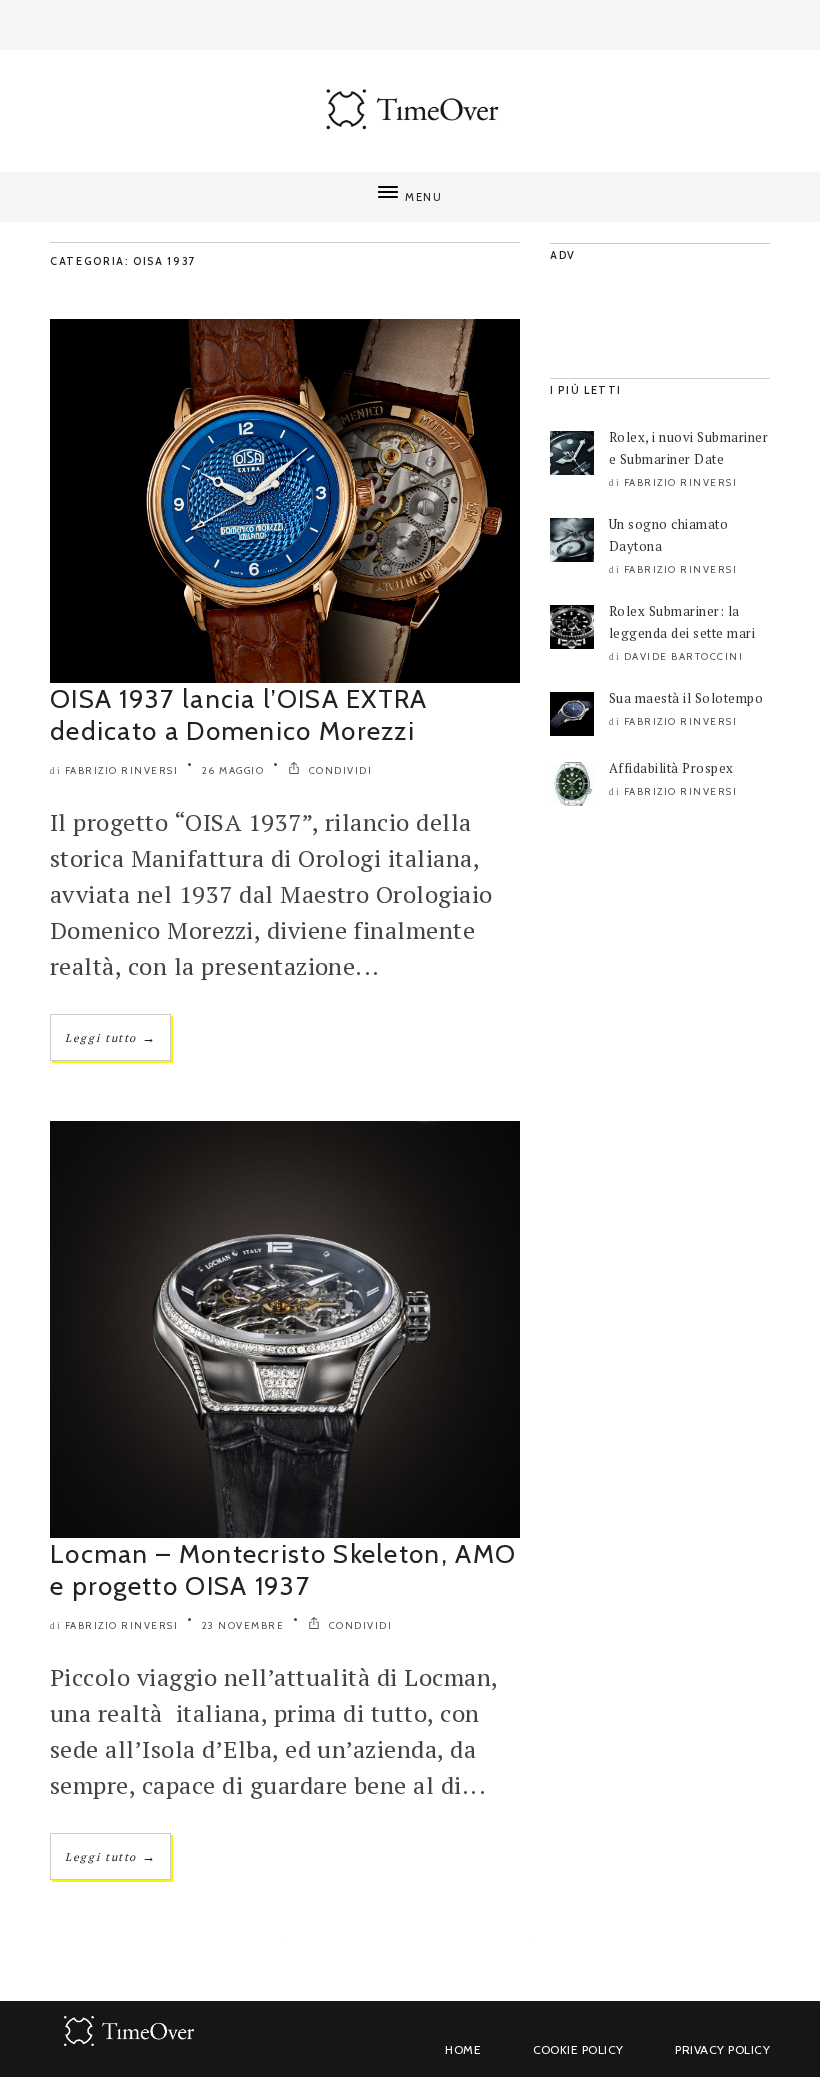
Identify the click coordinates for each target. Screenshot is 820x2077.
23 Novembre (243, 1625)
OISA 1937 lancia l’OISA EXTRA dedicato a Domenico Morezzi (239, 715)
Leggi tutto (110, 1037)
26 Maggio (233, 770)
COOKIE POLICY (578, 2049)
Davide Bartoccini (684, 656)
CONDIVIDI (338, 770)
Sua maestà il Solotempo (686, 698)
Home (463, 2049)
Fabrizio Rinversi (122, 770)
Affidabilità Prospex (671, 768)
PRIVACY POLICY (722, 2049)
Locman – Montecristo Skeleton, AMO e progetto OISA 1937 (283, 1570)
